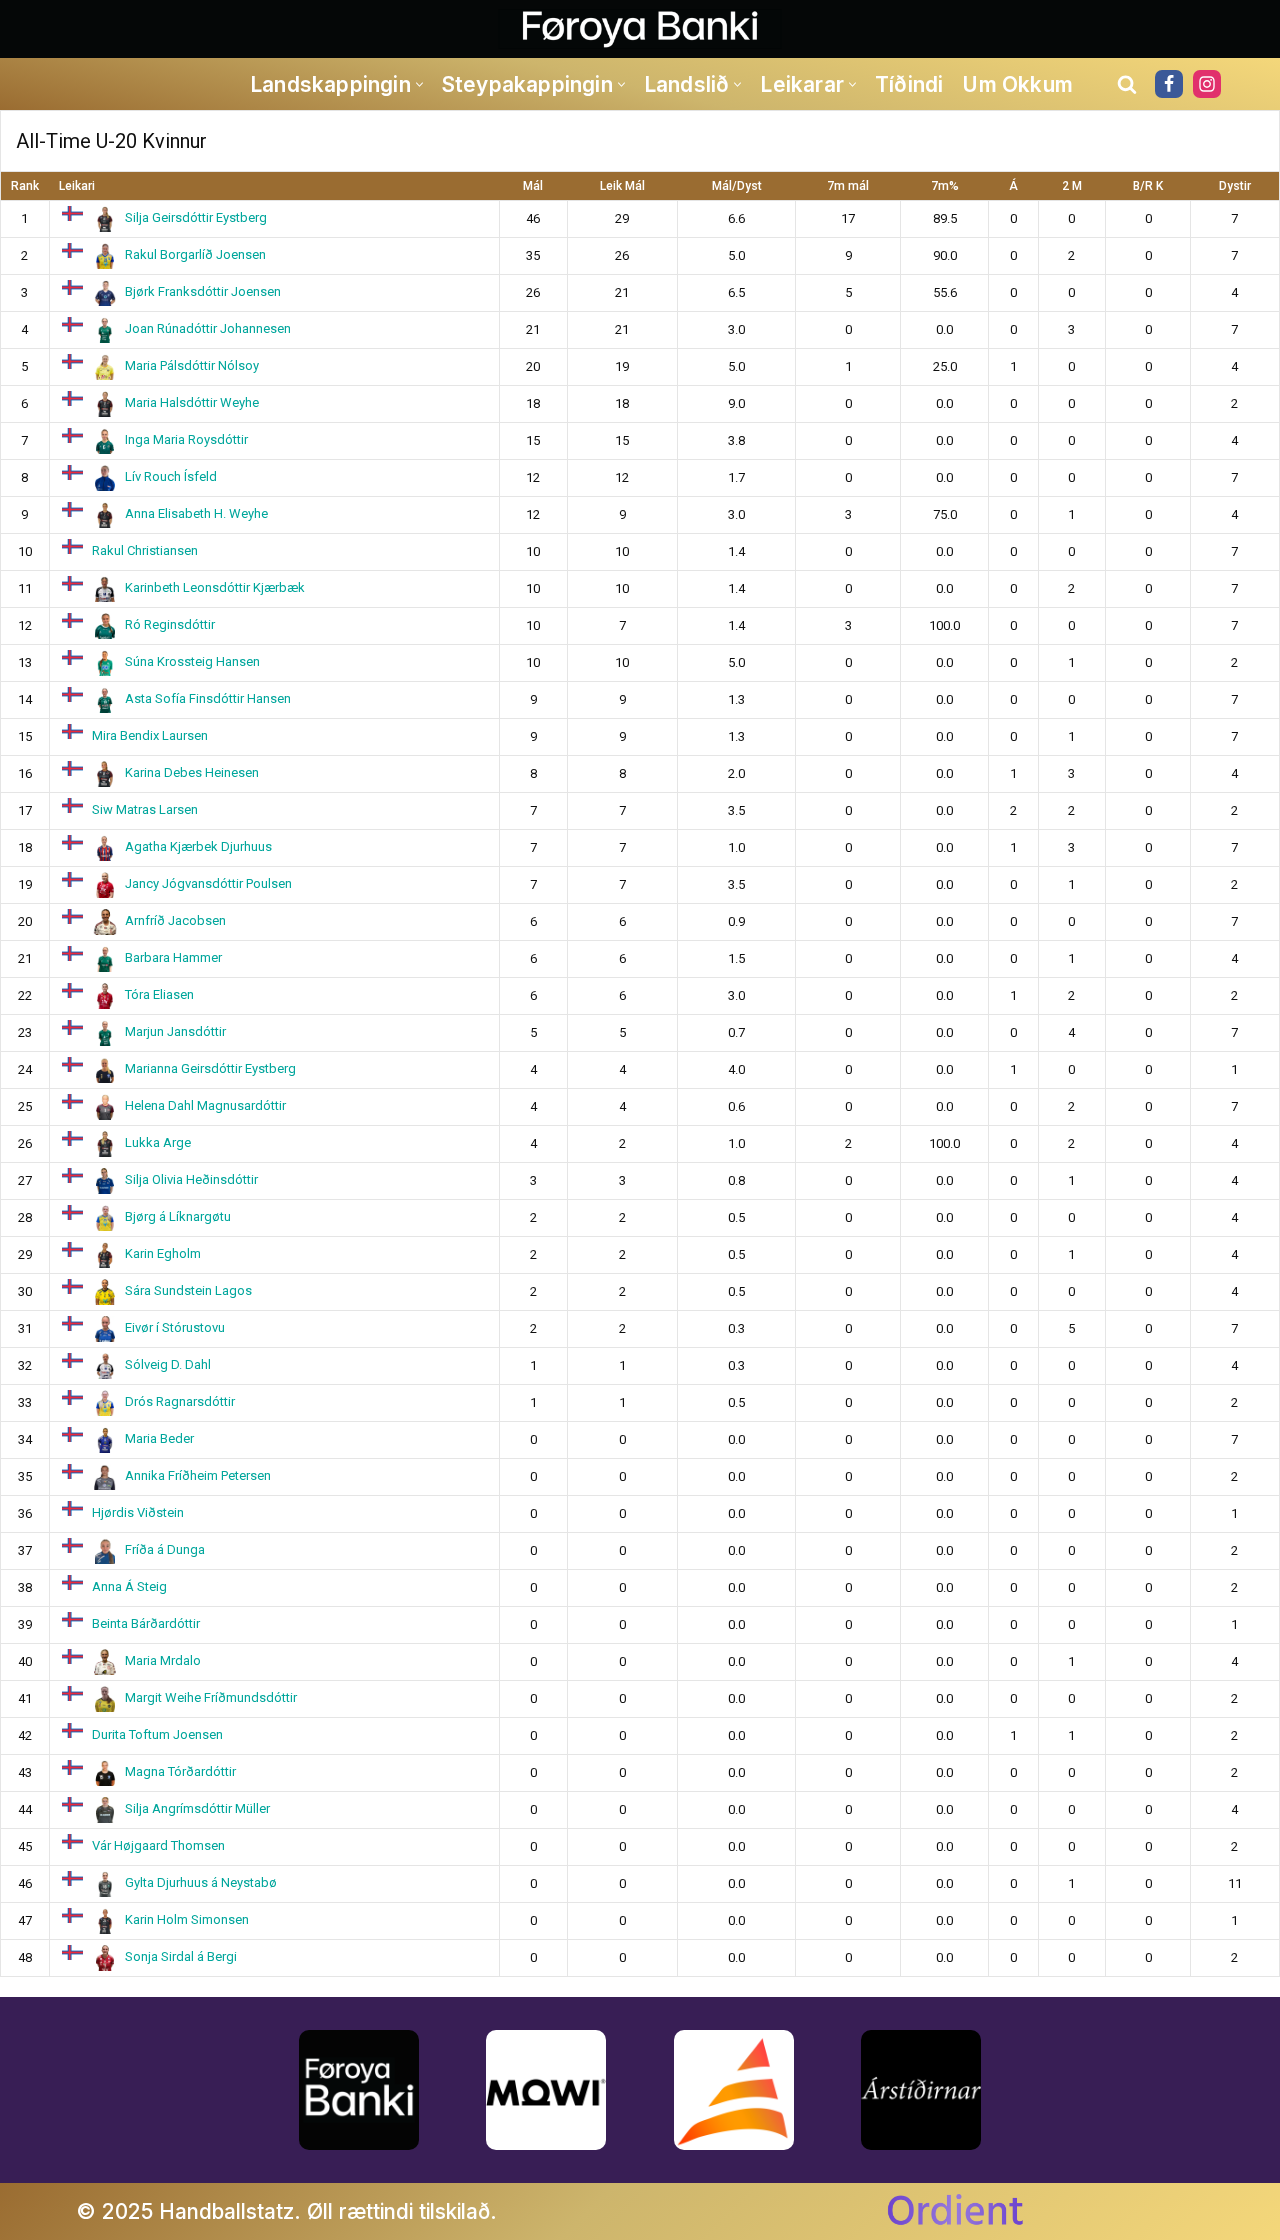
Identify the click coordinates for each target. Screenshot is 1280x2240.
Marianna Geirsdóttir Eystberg (210, 1068)
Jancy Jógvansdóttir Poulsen (208, 883)
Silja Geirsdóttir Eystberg (196, 217)
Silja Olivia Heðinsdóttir (191, 1179)
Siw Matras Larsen (145, 809)
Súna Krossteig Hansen (192, 661)
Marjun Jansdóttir (175, 1031)
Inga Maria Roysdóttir (186, 439)
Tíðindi (909, 84)
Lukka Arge (158, 1142)
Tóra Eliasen (159, 994)
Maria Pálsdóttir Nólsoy (192, 365)
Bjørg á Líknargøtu (178, 1216)
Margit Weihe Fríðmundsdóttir (211, 1697)
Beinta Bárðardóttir (146, 1623)
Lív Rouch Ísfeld (171, 476)
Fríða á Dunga (165, 1549)
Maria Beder (159, 1438)
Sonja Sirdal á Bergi (181, 1956)
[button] (419, 84)
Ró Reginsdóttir (170, 624)
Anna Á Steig (129, 1586)
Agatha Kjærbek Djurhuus (198, 846)
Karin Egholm (163, 1253)
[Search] (1127, 84)
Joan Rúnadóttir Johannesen (208, 328)
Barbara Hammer (173, 957)
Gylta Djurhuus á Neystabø (201, 1882)
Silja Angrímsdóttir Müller (197, 1808)
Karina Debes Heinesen (192, 772)
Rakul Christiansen (145, 550)
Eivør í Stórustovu (175, 1327)
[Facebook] (1169, 84)
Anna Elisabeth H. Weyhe (196, 513)
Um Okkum (1017, 84)
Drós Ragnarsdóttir (180, 1401)
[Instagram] (1207, 84)
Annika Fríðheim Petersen (198, 1475)
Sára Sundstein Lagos (188, 1290)
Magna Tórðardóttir (180, 1771)
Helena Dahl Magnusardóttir (205, 1105)
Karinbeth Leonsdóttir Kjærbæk (215, 587)
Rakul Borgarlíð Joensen (195, 254)
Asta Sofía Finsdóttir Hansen (208, 698)
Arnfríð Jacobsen (175, 920)
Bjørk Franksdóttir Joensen (203, 291)
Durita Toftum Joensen (157, 1734)
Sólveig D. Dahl (168, 1364)
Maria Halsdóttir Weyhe (192, 402)
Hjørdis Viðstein (138, 1512)
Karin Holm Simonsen (187, 1919)
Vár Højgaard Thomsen (158, 1845)
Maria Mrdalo (163, 1660)
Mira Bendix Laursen (150, 735)
